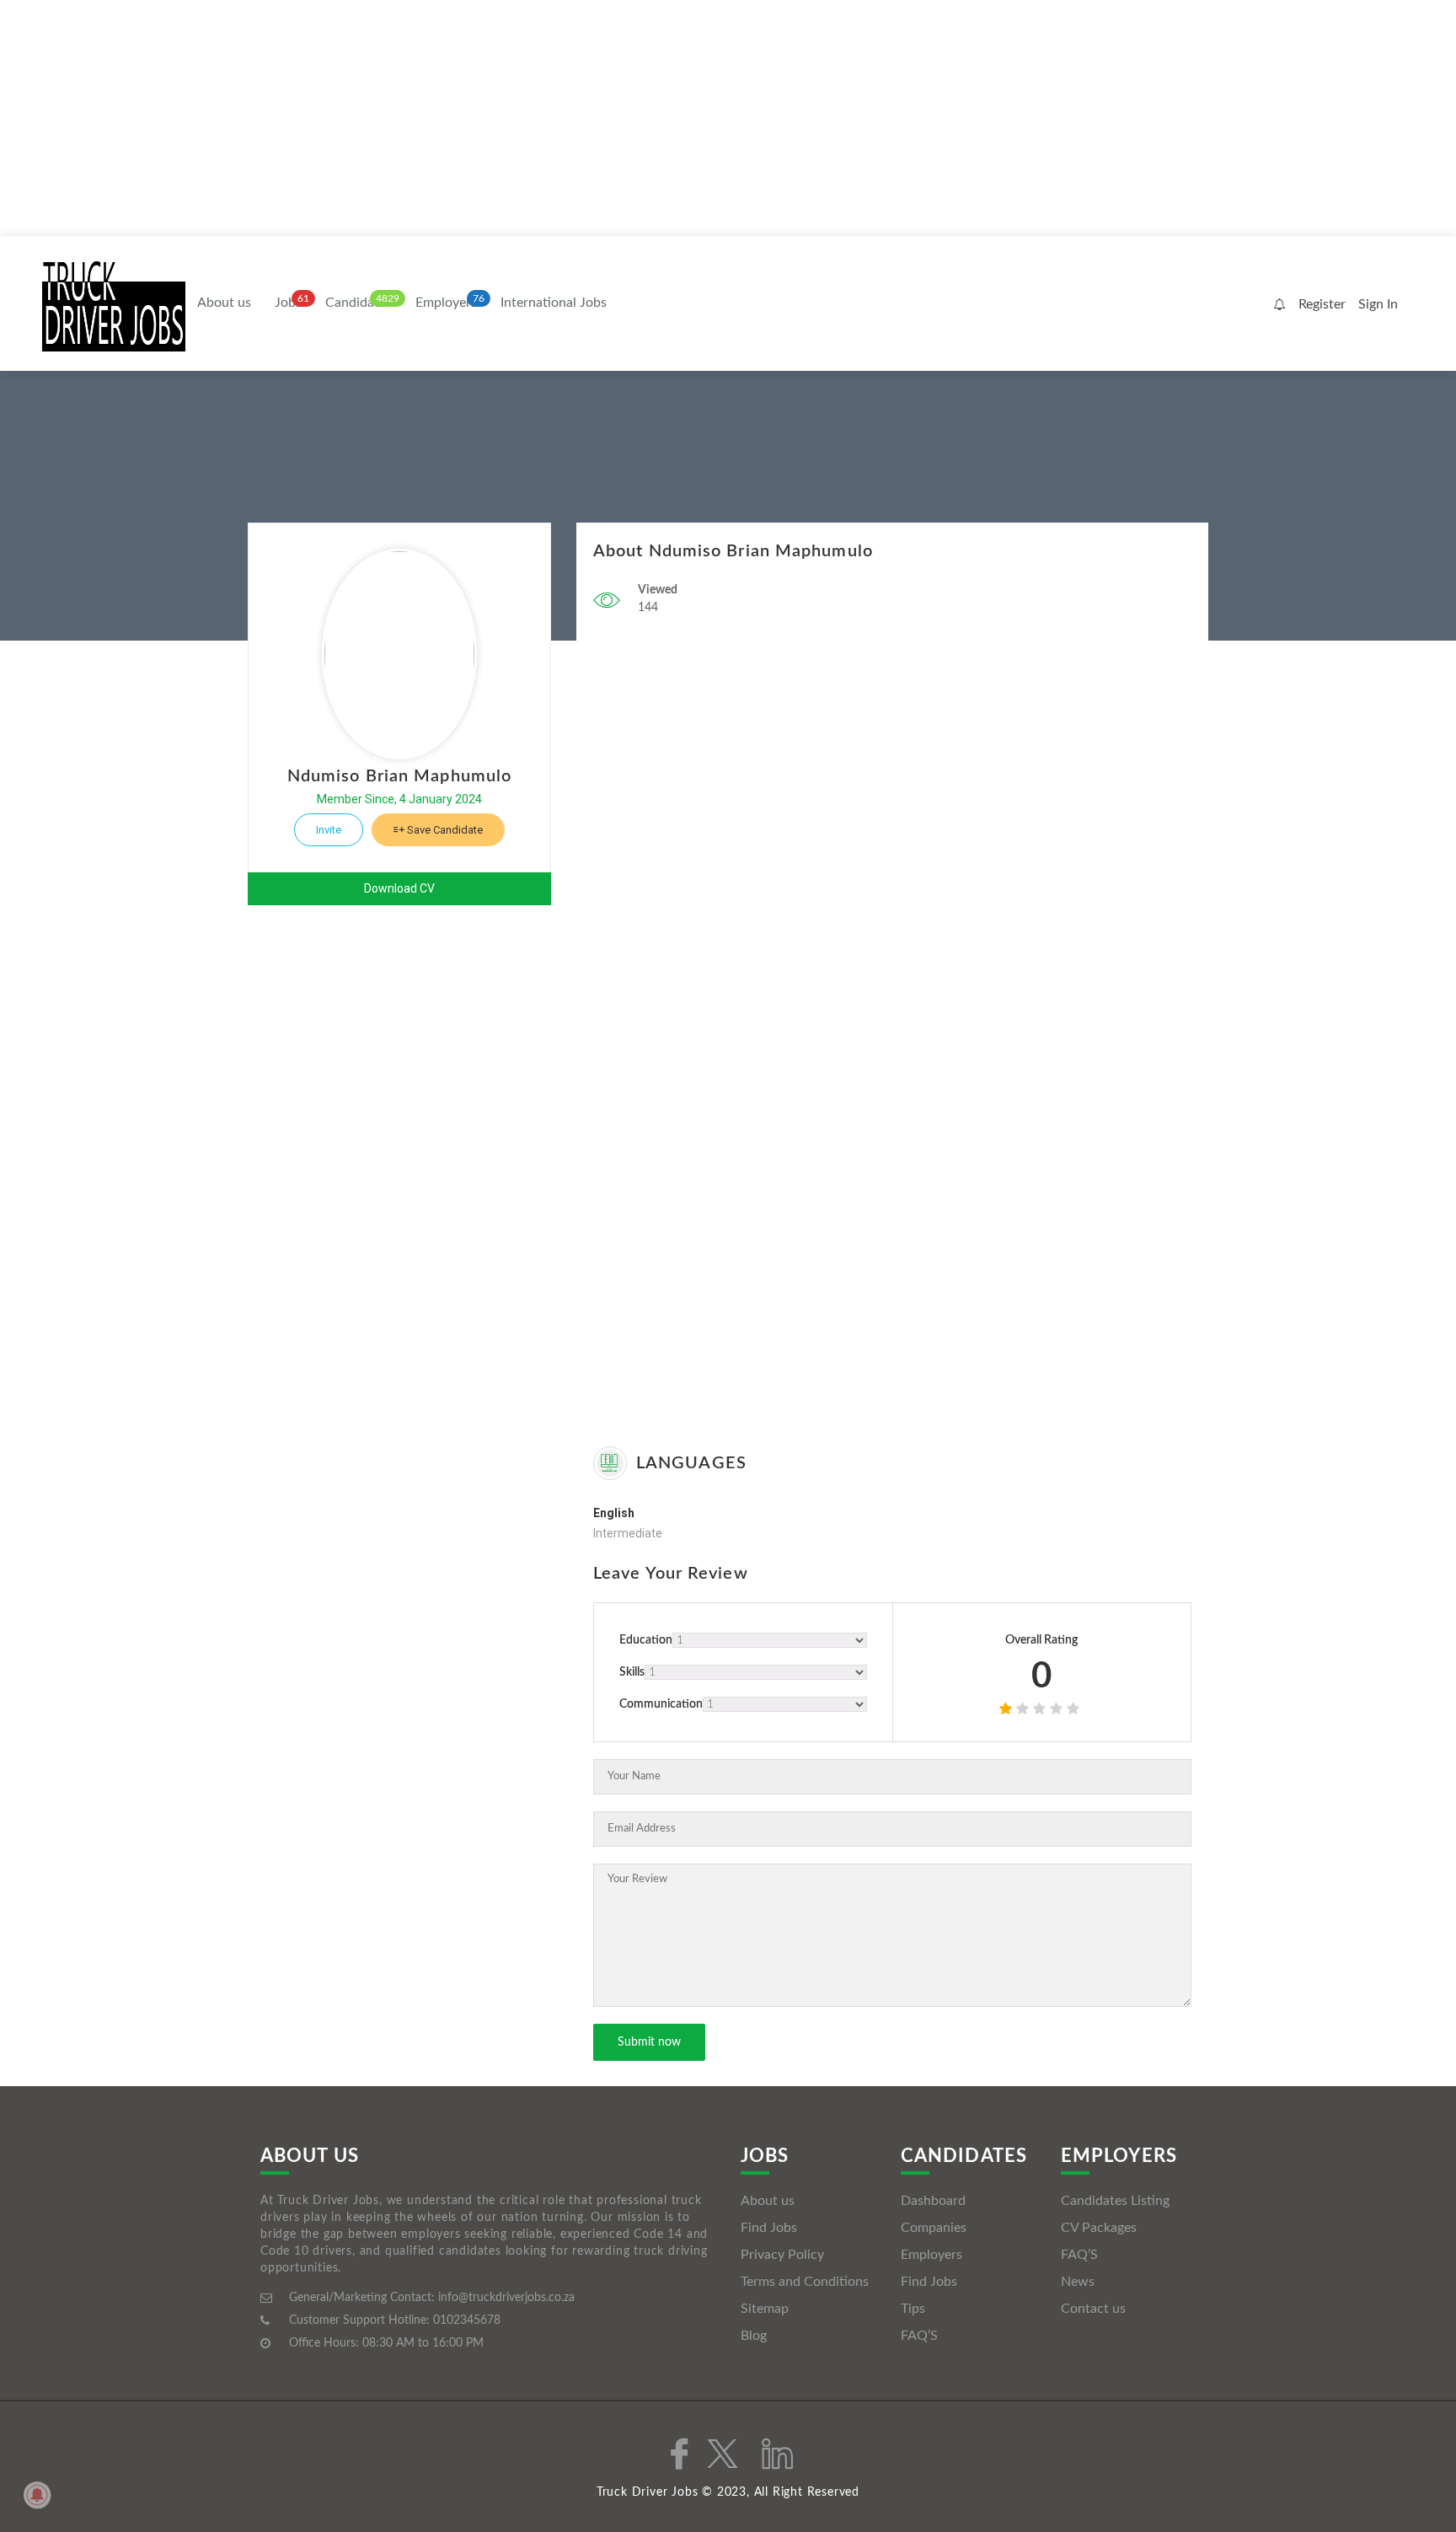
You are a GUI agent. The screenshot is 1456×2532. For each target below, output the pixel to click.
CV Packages (1099, 2228)
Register (1322, 304)
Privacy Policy (782, 2255)
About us (224, 303)
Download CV (399, 888)
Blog (754, 2336)
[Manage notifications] (37, 2495)
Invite (329, 830)
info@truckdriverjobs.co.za (506, 2298)
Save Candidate (444, 830)
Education (646, 1640)
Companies (934, 2228)
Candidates (359, 303)
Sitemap (765, 2309)
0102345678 (467, 2320)
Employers (446, 303)
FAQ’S (919, 2336)
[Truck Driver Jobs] (114, 305)
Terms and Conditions (805, 2282)
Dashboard (933, 2201)
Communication (661, 1704)
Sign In (1378, 304)
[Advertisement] (506, 118)
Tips (913, 2309)
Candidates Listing (1115, 2201)
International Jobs (554, 303)
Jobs (288, 303)
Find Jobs (769, 2228)
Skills (632, 1672)
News (1078, 2282)
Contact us (1093, 2309)
